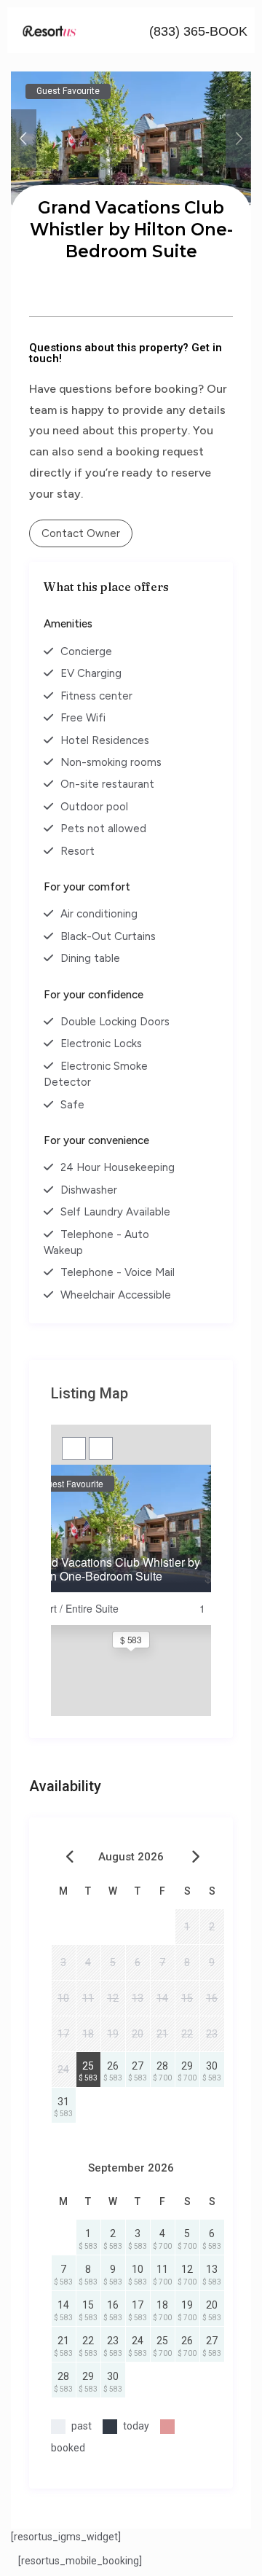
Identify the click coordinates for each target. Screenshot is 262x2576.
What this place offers (106, 587)
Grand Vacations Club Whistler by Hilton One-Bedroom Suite (113, 1569)
